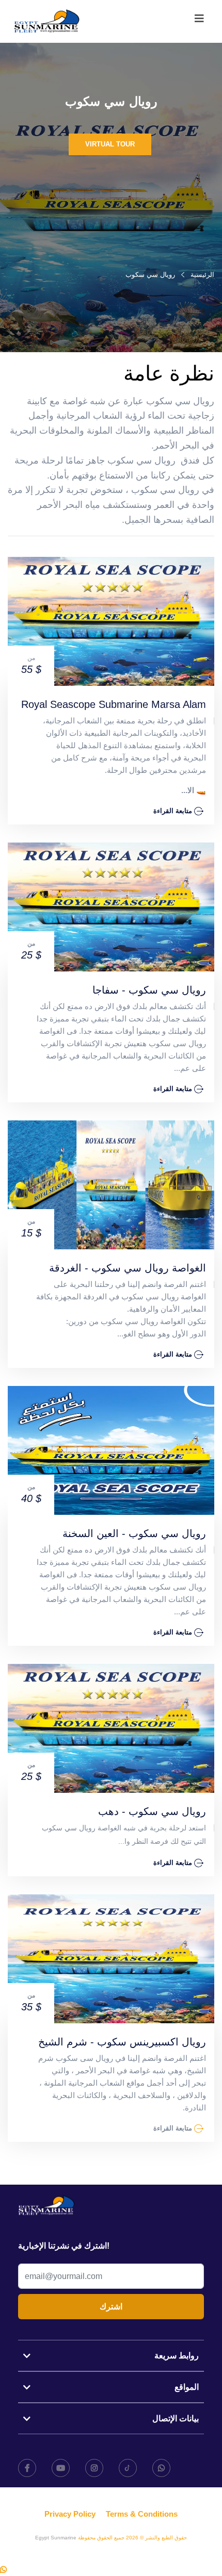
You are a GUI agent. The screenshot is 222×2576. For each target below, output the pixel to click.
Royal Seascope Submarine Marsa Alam (114, 704)
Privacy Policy (70, 2514)
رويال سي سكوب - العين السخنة (134, 1533)
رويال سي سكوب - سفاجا (149, 990)
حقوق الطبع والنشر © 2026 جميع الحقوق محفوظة (132, 2538)
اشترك (111, 2307)
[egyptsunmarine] (47, 21)
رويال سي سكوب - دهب (152, 1811)
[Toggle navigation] (199, 21)
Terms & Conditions (142, 2514)
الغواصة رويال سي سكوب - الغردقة (128, 1268)
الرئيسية (202, 275)
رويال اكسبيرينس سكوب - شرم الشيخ (122, 2042)
